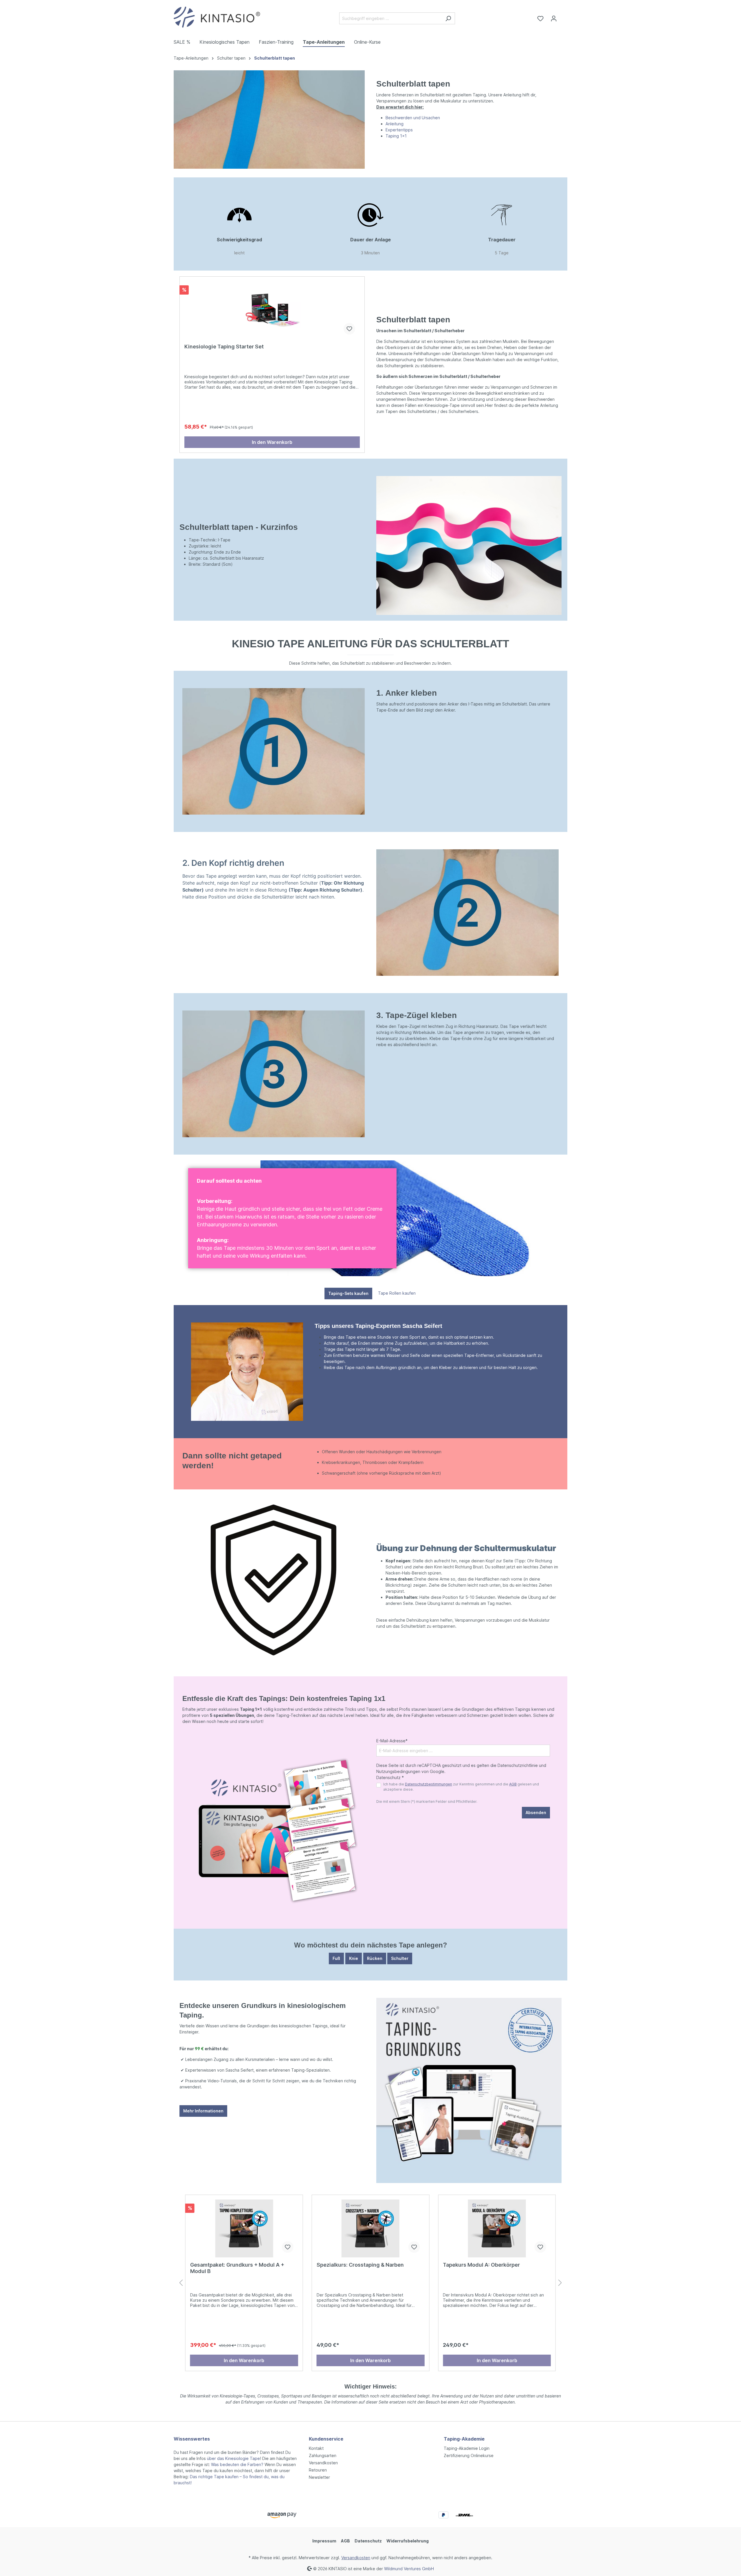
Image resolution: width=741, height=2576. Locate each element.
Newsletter (319, 2477)
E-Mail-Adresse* (392, 1741)
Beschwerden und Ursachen (413, 118)
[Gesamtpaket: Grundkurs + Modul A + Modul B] (244, 2228)
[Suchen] (448, 18)
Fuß (336, 1958)
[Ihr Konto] (554, 19)
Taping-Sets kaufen (348, 1293)
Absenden (536, 1812)
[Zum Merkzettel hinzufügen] (349, 329)
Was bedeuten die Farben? (237, 2464)
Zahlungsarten (323, 2455)
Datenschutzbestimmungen (429, 1784)
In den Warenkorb (272, 442)
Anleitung (395, 124)
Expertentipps (399, 130)
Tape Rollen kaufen (397, 1293)
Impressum (324, 2541)
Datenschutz (368, 2541)
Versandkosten (323, 2463)
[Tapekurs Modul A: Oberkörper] (497, 2228)
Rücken (375, 1958)
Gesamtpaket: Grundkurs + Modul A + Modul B (237, 2268)
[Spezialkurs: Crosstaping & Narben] (371, 2228)
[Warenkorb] (564, 16)
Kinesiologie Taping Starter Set (224, 347)
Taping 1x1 (396, 136)
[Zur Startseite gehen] (217, 17)
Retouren (318, 2470)
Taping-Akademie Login (467, 2448)
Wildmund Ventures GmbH (409, 2568)
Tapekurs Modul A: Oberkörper (481, 2265)
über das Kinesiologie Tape (233, 2458)
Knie (354, 1958)
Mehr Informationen (203, 2111)
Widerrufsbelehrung (408, 2541)
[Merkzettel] (540, 19)
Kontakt (316, 2448)
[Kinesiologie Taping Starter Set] (272, 310)
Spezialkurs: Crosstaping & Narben (360, 2265)
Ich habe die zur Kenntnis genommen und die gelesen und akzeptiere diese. (461, 1787)
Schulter (400, 1958)
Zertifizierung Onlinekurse (469, 2455)
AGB (513, 1784)
